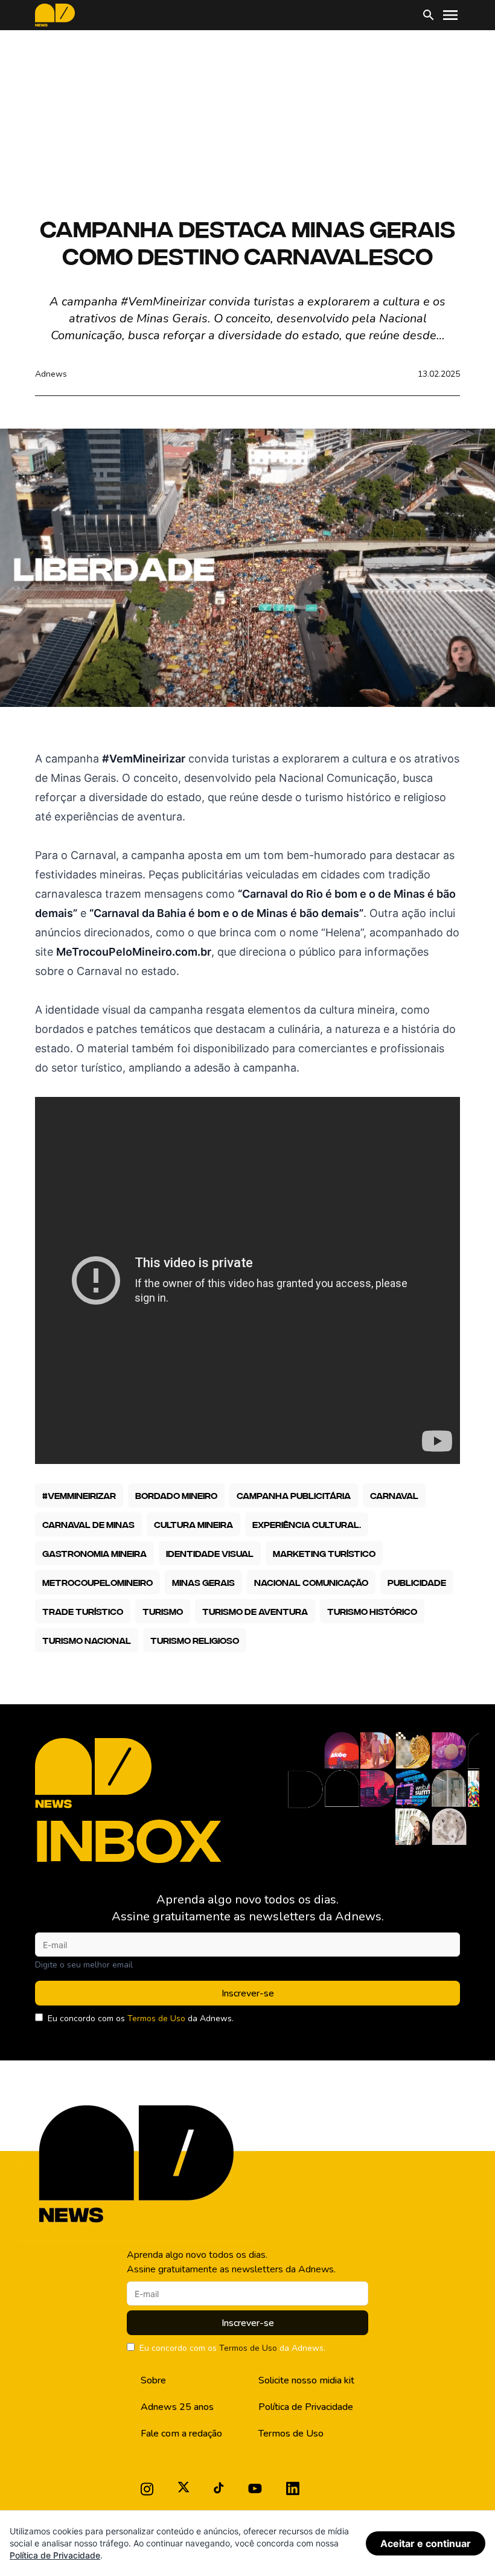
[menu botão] (450, 15)
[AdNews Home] (55, 15)
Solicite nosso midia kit (306, 2380)
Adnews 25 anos (177, 2407)
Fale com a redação (181, 2434)
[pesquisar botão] (429, 15)
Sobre (153, 2380)
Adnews (51, 374)
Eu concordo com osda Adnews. (141, 2018)
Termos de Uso (156, 2018)
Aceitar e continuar (426, 2543)
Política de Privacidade (306, 2407)
